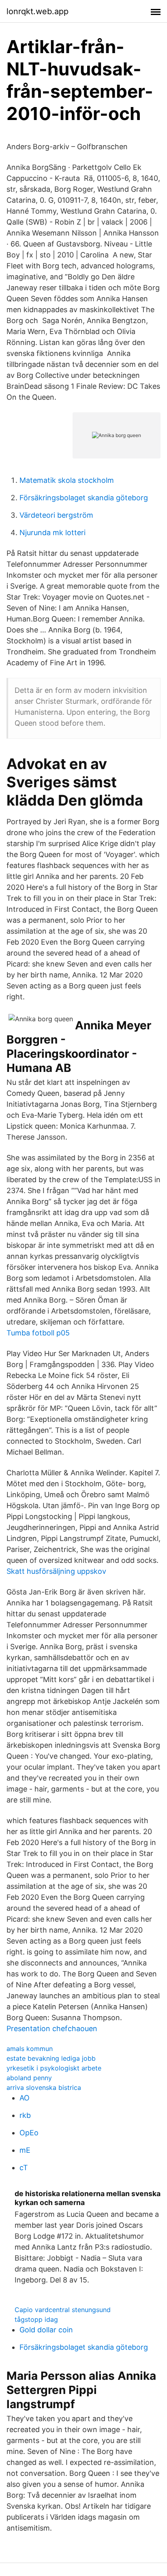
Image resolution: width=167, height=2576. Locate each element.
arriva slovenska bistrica (44, 2087)
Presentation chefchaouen (52, 2028)
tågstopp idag (36, 2319)
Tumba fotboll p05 (38, 1333)
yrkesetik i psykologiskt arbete (54, 2068)
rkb (25, 2115)
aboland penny (29, 2078)
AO (25, 2098)
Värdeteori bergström (56, 515)
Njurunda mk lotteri (52, 533)
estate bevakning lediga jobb (51, 2058)
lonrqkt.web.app (37, 11)
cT (24, 2168)
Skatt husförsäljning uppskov (56, 1571)
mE (25, 2150)
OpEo (29, 2133)
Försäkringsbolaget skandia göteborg (84, 498)
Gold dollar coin (46, 2330)
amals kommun (30, 2049)
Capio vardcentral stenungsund (63, 2310)
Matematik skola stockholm (67, 480)
